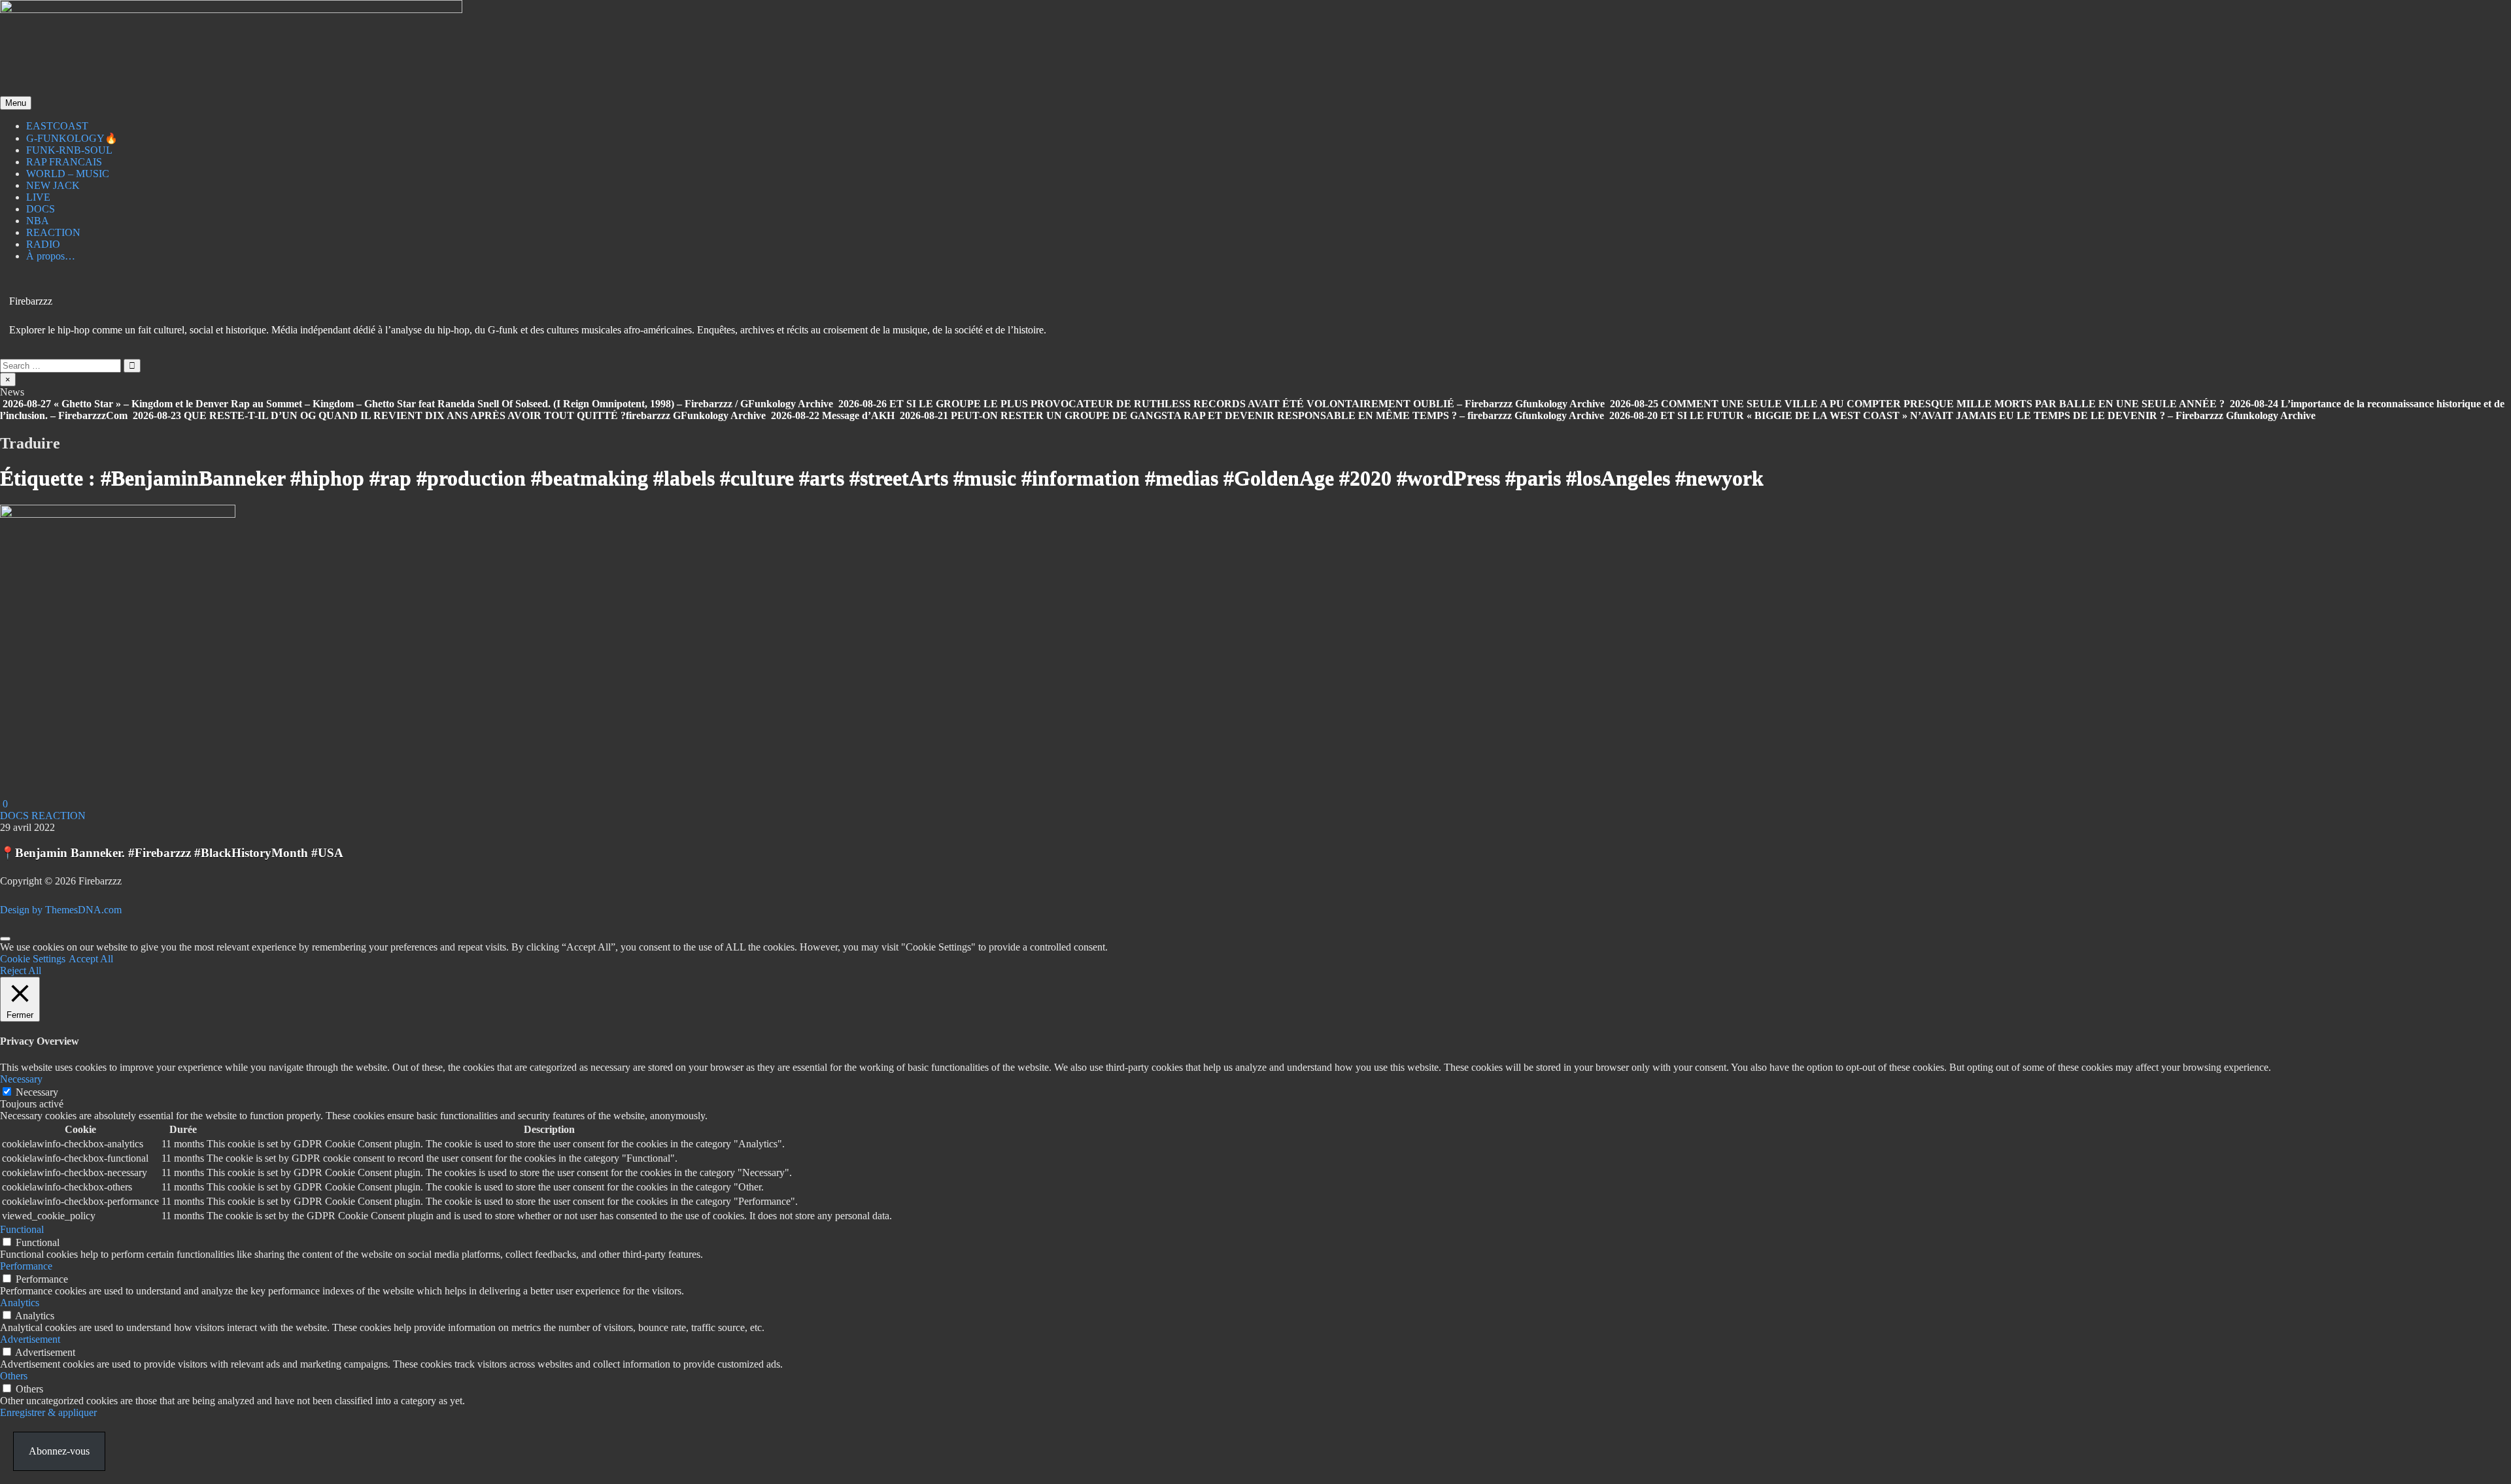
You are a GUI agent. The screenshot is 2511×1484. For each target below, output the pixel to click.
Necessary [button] (21, 1079)
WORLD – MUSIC (68, 174)
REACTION (53, 232)
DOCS (41, 209)
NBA (38, 221)
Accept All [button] (91, 959)
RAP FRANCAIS (64, 162)
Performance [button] (26, 1266)
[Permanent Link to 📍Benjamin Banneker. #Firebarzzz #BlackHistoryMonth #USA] (118, 514)
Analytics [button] (20, 1303)
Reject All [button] (21, 970)
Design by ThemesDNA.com (61, 910)
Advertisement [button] (30, 1339)
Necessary (37, 1092)
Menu (16, 103)
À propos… (51, 256)
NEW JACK (53, 185)
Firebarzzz (31, 301)
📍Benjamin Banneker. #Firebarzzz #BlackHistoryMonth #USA (172, 853)
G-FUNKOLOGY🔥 (72, 138)
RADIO (43, 244)
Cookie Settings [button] (33, 959)
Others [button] (14, 1376)
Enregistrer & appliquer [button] (48, 1412)
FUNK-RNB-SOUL (69, 150)
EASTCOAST (57, 126)
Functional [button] (22, 1229)
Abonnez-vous (59, 1451)
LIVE (38, 197)
